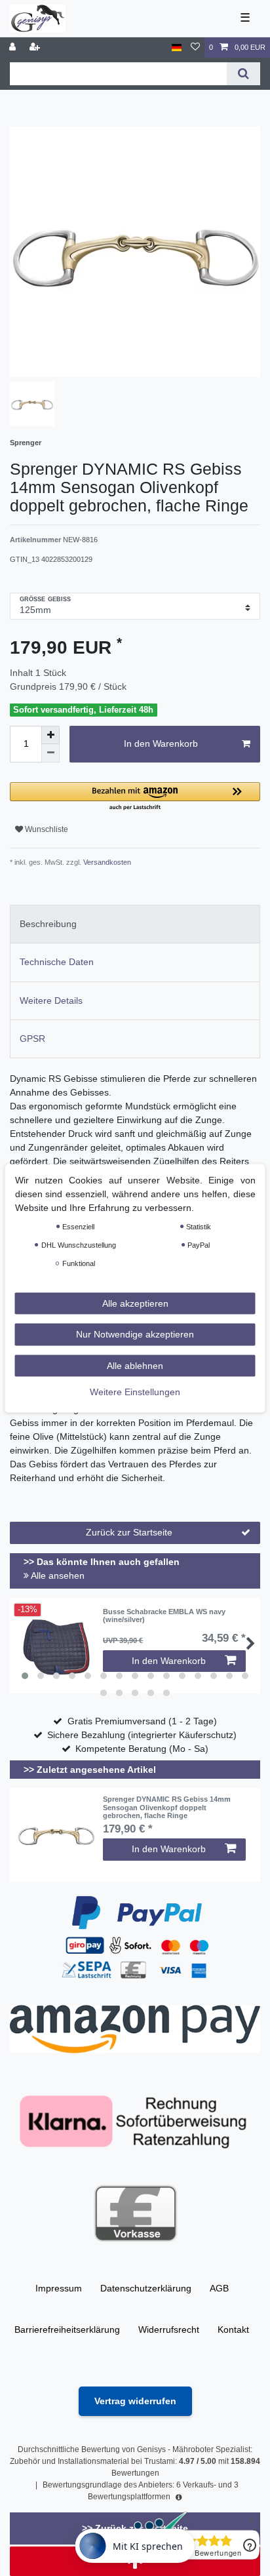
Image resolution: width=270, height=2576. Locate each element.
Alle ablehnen (135, 1365)
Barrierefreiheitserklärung (67, 2329)
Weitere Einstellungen (135, 1392)
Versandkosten (106, 862)
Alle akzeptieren (135, 1303)
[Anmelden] (14, 48)
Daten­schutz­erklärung (146, 2288)
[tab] (135, 924)
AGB (219, 2288)
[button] (135, 797)
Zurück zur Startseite (129, 1532)
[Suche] (243, 74)
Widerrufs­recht (169, 2329)
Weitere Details (51, 1001)
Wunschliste (46, 829)
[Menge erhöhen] (50, 735)
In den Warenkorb (161, 743)
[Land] (177, 48)
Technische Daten (57, 962)
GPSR (32, 1039)
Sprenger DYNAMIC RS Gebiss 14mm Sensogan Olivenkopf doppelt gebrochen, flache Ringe (167, 1807)
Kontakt (233, 2329)
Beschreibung (48, 924)
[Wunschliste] (195, 48)
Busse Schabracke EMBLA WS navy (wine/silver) (164, 1615)
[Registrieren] (36, 48)
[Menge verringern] (50, 753)
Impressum (59, 2288)
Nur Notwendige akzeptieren (135, 1334)
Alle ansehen (57, 1575)
